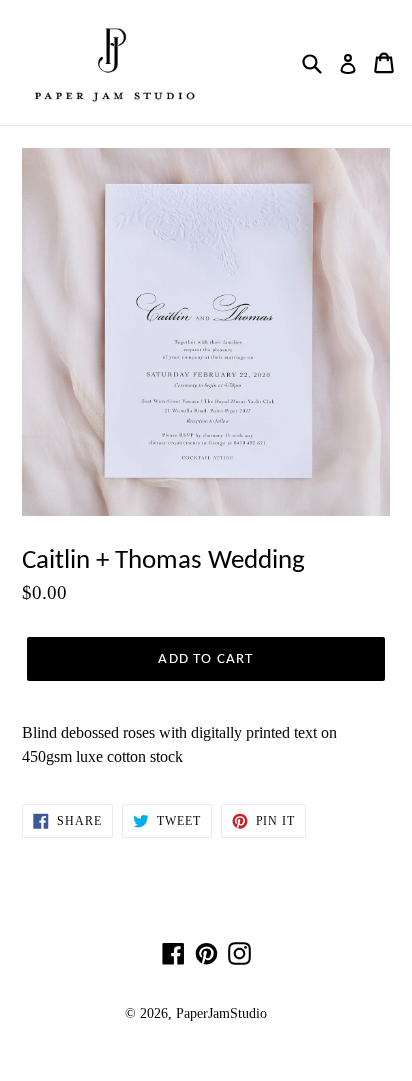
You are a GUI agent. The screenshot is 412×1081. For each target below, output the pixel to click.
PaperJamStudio (221, 1013)
